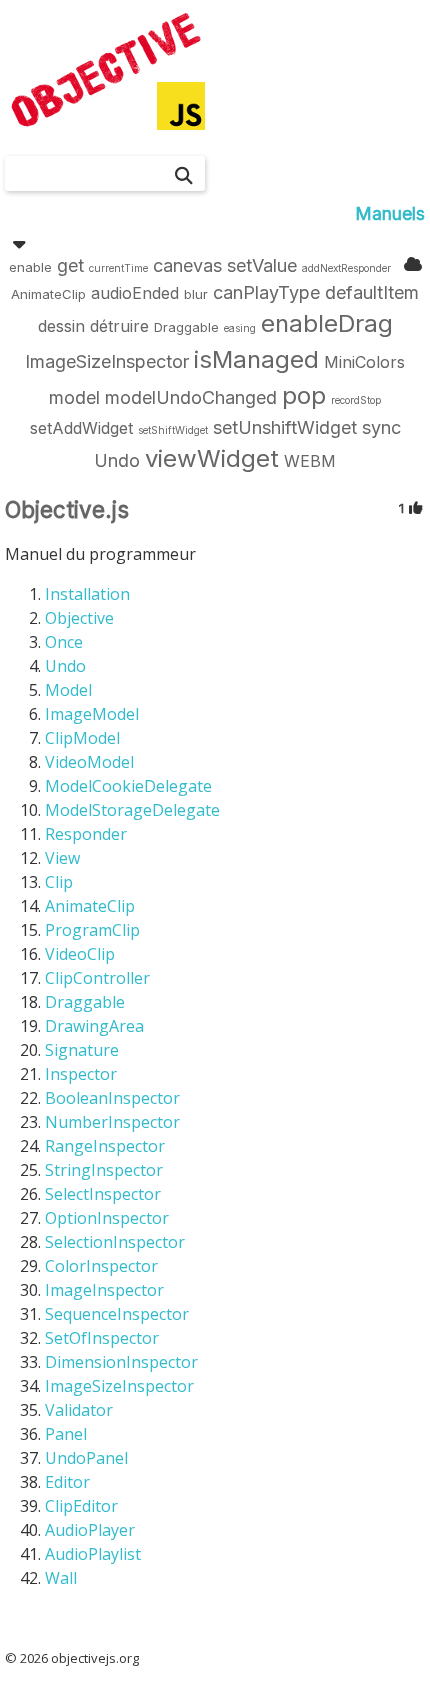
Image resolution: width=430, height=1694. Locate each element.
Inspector (81, 1074)
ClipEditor (81, 1506)
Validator (79, 1410)
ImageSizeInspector (119, 1386)
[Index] (413, 264)
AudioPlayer (90, 1530)
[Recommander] (417, 507)
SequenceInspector (117, 1314)
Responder (86, 834)
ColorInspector (101, 1266)
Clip (59, 882)
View (62, 858)
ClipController (97, 978)
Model (68, 690)
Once (64, 642)
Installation (87, 594)
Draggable (85, 1002)
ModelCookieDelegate (128, 786)
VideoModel (89, 762)
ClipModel (82, 738)
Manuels (390, 213)
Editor (67, 1482)
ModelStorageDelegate (132, 810)
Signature (82, 1050)
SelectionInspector (115, 1242)
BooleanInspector (112, 1098)
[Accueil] (105, 70)
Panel (66, 1434)
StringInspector (104, 1170)
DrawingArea (94, 1026)
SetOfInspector (102, 1338)
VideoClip (80, 954)
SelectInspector (103, 1194)
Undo (65, 666)
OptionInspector (107, 1218)
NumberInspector (112, 1122)
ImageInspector (104, 1290)
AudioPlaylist (93, 1554)
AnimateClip (90, 906)
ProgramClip (92, 930)
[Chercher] (184, 175)
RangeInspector (105, 1146)
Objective (79, 618)
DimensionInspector (121, 1362)
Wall (61, 1578)
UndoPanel (86, 1458)
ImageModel (92, 714)
